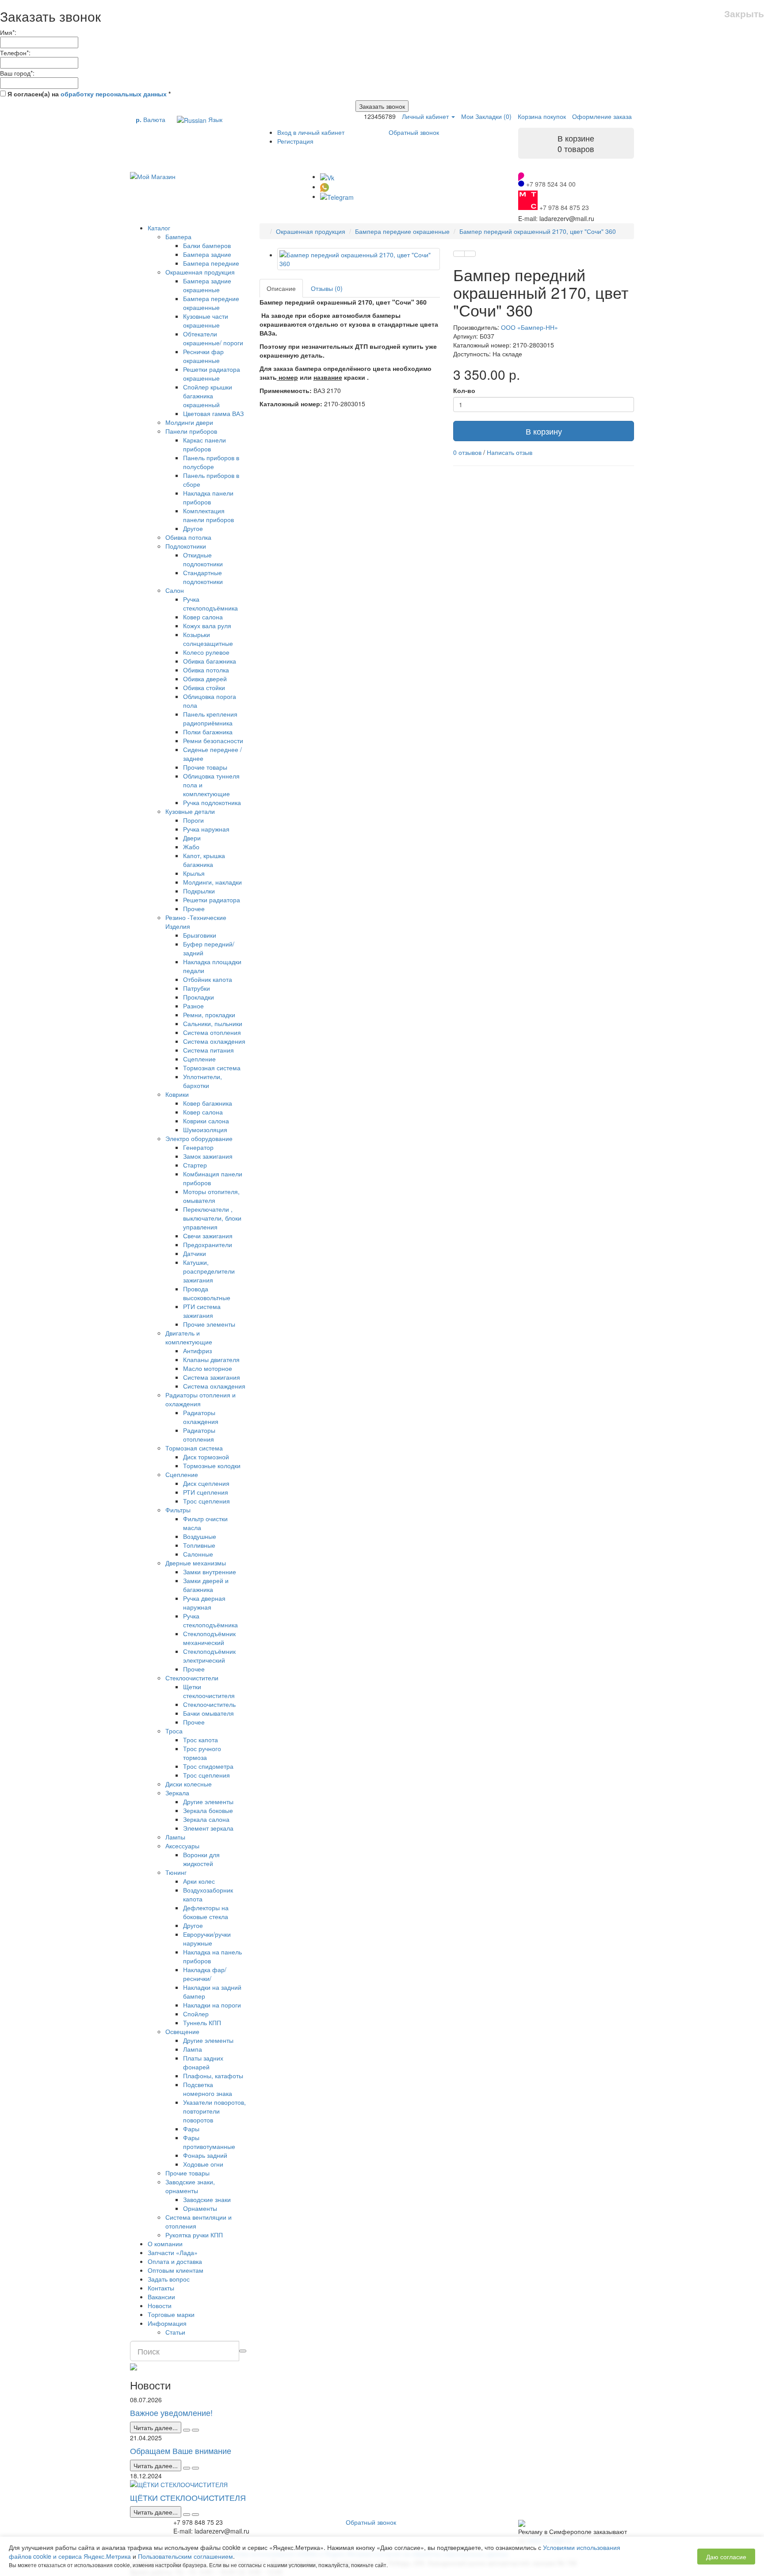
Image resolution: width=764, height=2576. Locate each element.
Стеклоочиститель (209, 1704)
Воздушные (200, 1536)
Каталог (159, 228)
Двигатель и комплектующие (189, 1337)
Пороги (193, 820)
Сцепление (199, 1059)
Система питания (208, 1050)
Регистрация (295, 141)
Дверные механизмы (196, 1563)
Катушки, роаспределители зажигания (209, 1271)
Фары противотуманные (209, 2142)
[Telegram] (337, 196)
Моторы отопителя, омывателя (211, 1196)
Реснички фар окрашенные (203, 356)
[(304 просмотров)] (195, 2468)
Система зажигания (212, 1377)
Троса (174, 1731)
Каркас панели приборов (204, 444)
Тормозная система (212, 1068)
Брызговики (200, 935)
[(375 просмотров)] (195, 2515)
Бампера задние (207, 254)
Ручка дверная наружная (204, 1603)
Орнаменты (200, 2208)
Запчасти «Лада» (173, 2252)
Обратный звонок (414, 132)
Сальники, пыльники (213, 1023)
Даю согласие (726, 2557)
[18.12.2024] (187, 2515)
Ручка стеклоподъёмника (210, 603)
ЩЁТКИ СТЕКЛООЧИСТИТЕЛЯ (188, 2497)
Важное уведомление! (171, 2412)
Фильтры (178, 1510)
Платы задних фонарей (203, 2062)
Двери (192, 838)
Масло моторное (208, 1368)
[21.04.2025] (187, 2468)
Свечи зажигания (208, 1236)
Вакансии (161, 2297)
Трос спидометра (208, 1766)
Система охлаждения (214, 1041)
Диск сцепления (206, 1483)
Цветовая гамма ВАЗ (213, 413)
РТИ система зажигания (202, 1311)
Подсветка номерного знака (208, 2089)
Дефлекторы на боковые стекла (206, 1912)
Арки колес (199, 1881)
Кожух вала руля (207, 626)
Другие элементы (208, 1801)
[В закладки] (459, 254)
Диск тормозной (206, 1457)
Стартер (195, 1165)
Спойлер (196, 2014)
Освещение (182, 2031)
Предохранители (208, 1244)
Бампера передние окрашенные (211, 303)
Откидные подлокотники (203, 559)
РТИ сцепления (206, 1492)
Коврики (177, 1094)
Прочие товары (205, 767)
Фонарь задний (205, 2155)
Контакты (161, 2288)
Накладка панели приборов (208, 497)
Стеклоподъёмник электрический (209, 1656)
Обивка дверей (205, 679)
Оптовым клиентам (176, 2270)
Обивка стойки (204, 687)
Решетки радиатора (212, 900)
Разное (193, 1006)
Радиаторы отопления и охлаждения (201, 1399)
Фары (191, 2129)
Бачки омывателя (208, 1713)
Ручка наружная (206, 829)
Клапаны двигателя (211, 1359)
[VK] (327, 176)
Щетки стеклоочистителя (209, 1691)
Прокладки (199, 997)
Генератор (198, 1147)
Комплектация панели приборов (208, 515)
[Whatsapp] (325, 187)
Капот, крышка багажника (204, 860)
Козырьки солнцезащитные (208, 639)
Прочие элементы (209, 1324)
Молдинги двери (189, 422)
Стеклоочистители (192, 1678)
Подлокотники (186, 546)
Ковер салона (203, 617)
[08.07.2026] (187, 2430)
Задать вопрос (169, 2279)
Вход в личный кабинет (311, 132)
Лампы (175, 1837)
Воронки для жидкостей (201, 1859)
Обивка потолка (188, 537)
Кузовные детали (190, 811)
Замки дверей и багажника (206, 1585)
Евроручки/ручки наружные (207, 1939)
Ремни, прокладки (209, 1015)
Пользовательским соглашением (185, 2556)
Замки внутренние (210, 1572)
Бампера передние (211, 263)
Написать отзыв (510, 452)
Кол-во (464, 390)
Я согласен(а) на (88, 94)
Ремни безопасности (213, 740)
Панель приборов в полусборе (211, 462)
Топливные (199, 1545)
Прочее (194, 908)
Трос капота (201, 1740)
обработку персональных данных (114, 94)
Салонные (198, 1554)
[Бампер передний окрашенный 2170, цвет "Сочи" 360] (359, 259)
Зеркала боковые (208, 1810)
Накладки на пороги (212, 2005)
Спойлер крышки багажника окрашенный (208, 396)
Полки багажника (208, 732)
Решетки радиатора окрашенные (212, 374)
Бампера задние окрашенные (207, 285)
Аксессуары (182, 1846)
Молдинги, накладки (212, 882)
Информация (167, 2323)
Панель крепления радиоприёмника (210, 718)
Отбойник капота (208, 979)
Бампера (178, 237)
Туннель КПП (202, 2023)
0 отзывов (467, 452)
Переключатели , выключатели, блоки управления (212, 1218)
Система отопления (212, 1032)
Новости (160, 2305)
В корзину (544, 431)
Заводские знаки (207, 2199)
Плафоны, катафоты (213, 2076)
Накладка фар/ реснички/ (205, 1974)
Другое (193, 528)
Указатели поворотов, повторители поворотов (214, 2111)
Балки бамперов (207, 245)
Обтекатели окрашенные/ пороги (213, 338)
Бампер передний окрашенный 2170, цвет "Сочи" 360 (538, 231)
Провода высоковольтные (207, 1293)
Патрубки (197, 988)
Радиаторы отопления (199, 1435)
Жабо (191, 847)
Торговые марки (171, 2314)
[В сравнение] (470, 254)
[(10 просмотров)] (195, 2430)
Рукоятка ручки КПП (194, 2235)
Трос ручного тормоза (202, 1753)
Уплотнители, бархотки (202, 1081)
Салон (175, 590)
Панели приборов (191, 431)
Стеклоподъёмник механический (209, 1638)
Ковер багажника (208, 1103)
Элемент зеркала (208, 1828)
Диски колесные (189, 1784)
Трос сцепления (206, 1501)
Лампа (193, 2049)
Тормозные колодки (212, 1465)
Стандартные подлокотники (203, 577)
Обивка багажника (210, 661)
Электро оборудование (199, 1138)
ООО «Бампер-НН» (529, 327)
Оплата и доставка (175, 2261)
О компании (165, 2244)
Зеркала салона (206, 1819)
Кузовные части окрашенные (206, 321)
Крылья (194, 873)
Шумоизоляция (205, 1130)
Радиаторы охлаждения (201, 1417)
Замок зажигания (208, 1156)
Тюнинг (176, 1872)
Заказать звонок (382, 106)
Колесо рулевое (206, 652)
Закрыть (744, 13)
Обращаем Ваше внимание (181, 2450)
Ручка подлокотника (212, 802)
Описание (281, 288)
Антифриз (197, 1351)
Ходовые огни (203, 2164)
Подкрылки (199, 891)
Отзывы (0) (327, 288)
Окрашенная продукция (200, 272)
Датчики (195, 1253)
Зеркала (177, 1793)
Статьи (175, 2332)
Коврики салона (206, 1121)
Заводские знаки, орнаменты (190, 2186)
